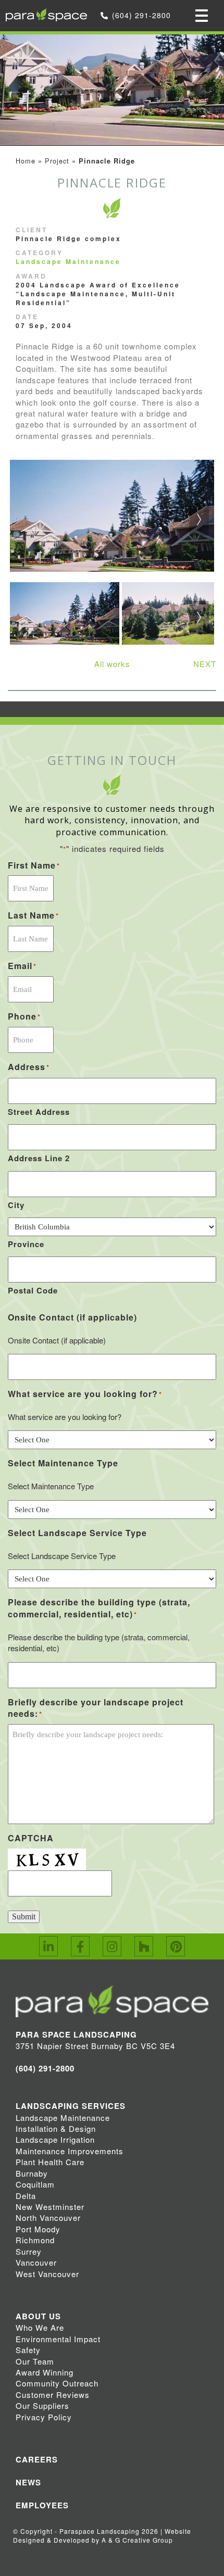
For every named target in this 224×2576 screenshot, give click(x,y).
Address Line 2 (39, 1158)
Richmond (35, 2240)
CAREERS (37, 2459)
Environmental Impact (58, 2339)
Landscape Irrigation (55, 2139)
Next (197, 524)
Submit (24, 1917)
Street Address (39, 1112)
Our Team (35, 2361)
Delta (26, 2196)
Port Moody (38, 2229)
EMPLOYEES (42, 2505)
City (16, 1205)
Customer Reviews (53, 2395)
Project (57, 161)
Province (26, 1244)
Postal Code (33, 1290)
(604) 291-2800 (141, 15)
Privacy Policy (44, 2417)
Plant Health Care (50, 2162)
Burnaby (32, 2173)
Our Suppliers (42, 2405)
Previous (27, 524)
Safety (28, 2350)
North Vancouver (48, 2217)
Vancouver (36, 2262)
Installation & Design (56, 2128)
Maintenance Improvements (70, 2151)
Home (26, 161)
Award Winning (45, 2372)
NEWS (28, 2482)
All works (112, 664)
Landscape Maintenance (68, 261)
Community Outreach (57, 2383)
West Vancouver (47, 2274)
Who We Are (40, 2327)
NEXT (205, 664)
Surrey (29, 2251)
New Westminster (50, 2207)
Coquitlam (35, 2184)
